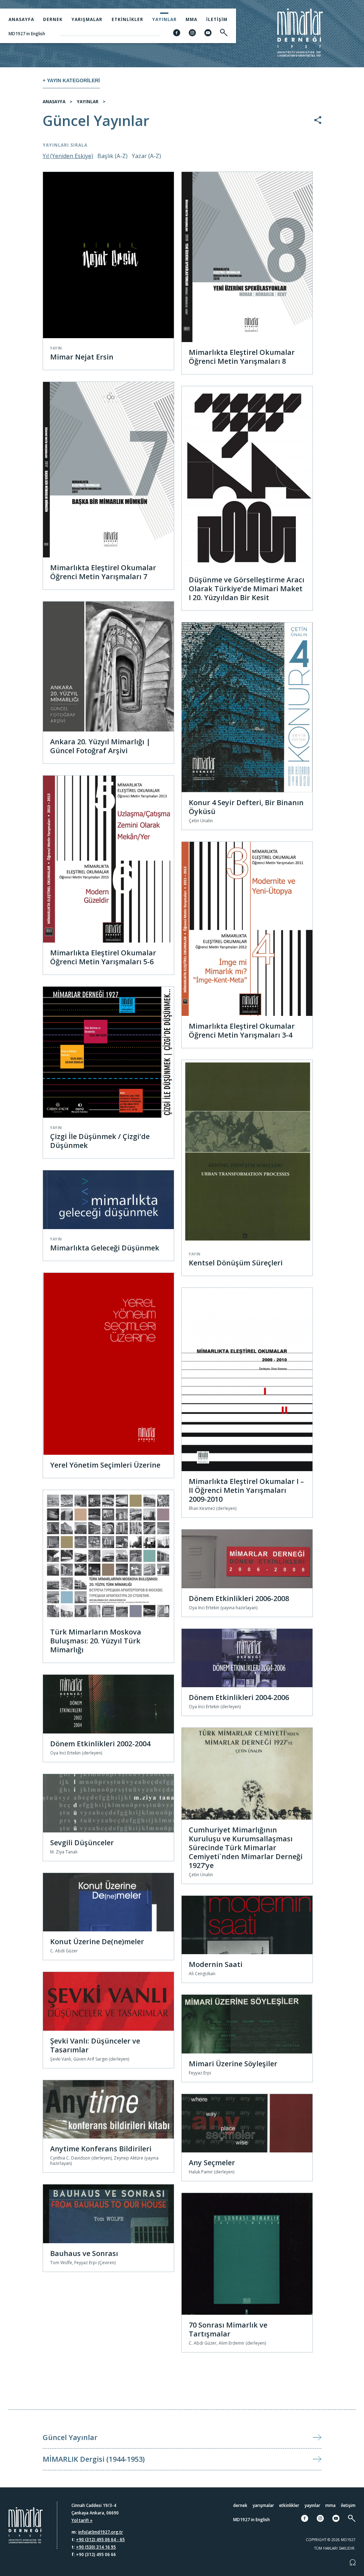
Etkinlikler (127, 19)
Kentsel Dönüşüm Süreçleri (236, 1263)
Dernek (53, 19)
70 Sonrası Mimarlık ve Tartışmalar (228, 2329)
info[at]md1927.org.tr (101, 2532)
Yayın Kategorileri (73, 80)
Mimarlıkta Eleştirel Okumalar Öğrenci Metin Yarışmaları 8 (242, 357)
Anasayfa (21, 19)
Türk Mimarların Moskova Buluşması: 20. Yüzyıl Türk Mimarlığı (96, 1641)
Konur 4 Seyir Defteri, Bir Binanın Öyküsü (246, 807)
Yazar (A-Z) (146, 156)
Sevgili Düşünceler (82, 1843)
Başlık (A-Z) (113, 156)
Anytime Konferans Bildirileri (101, 2149)
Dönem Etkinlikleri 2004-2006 (239, 1697)
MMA (191, 19)
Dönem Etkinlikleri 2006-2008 (239, 1598)
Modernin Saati (216, 1964)
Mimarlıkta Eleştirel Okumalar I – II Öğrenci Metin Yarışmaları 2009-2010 (246, 1490)
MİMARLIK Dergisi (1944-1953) (94, 2459)
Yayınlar (164, 19)
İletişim (217, 19)
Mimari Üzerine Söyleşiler (233, 2064)
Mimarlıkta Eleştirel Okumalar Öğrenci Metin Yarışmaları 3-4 (242, 1030)
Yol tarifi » (82, 2520)
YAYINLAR (88, 102)
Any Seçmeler (212, 2163)
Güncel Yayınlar (70, 2437)
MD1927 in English (27, 34)
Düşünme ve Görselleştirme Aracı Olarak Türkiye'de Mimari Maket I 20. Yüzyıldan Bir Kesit (247, 589)
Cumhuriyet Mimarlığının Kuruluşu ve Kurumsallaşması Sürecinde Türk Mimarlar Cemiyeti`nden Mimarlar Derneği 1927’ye (246, 1848)
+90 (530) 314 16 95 (96, 2547)
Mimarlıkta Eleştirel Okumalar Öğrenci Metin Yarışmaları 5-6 (103, 957)
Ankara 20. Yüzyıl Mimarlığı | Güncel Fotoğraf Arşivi (100, 746)
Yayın (56, 348)
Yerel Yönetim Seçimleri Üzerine (105, 1465)
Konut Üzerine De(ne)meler (97, 1942)
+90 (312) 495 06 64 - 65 (100, 2540)
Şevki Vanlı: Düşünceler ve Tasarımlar (95, 2045)
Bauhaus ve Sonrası (84, 2253)
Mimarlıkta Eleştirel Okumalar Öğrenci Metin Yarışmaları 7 (103, 572)
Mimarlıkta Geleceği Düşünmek (105, 1248)
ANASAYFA (54, 102)
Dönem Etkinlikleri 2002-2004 (100, 1744)
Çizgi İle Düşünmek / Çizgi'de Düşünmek (100, 1141)
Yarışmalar (87, 19)
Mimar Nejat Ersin (82, 357)
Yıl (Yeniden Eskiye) (68, 156)
